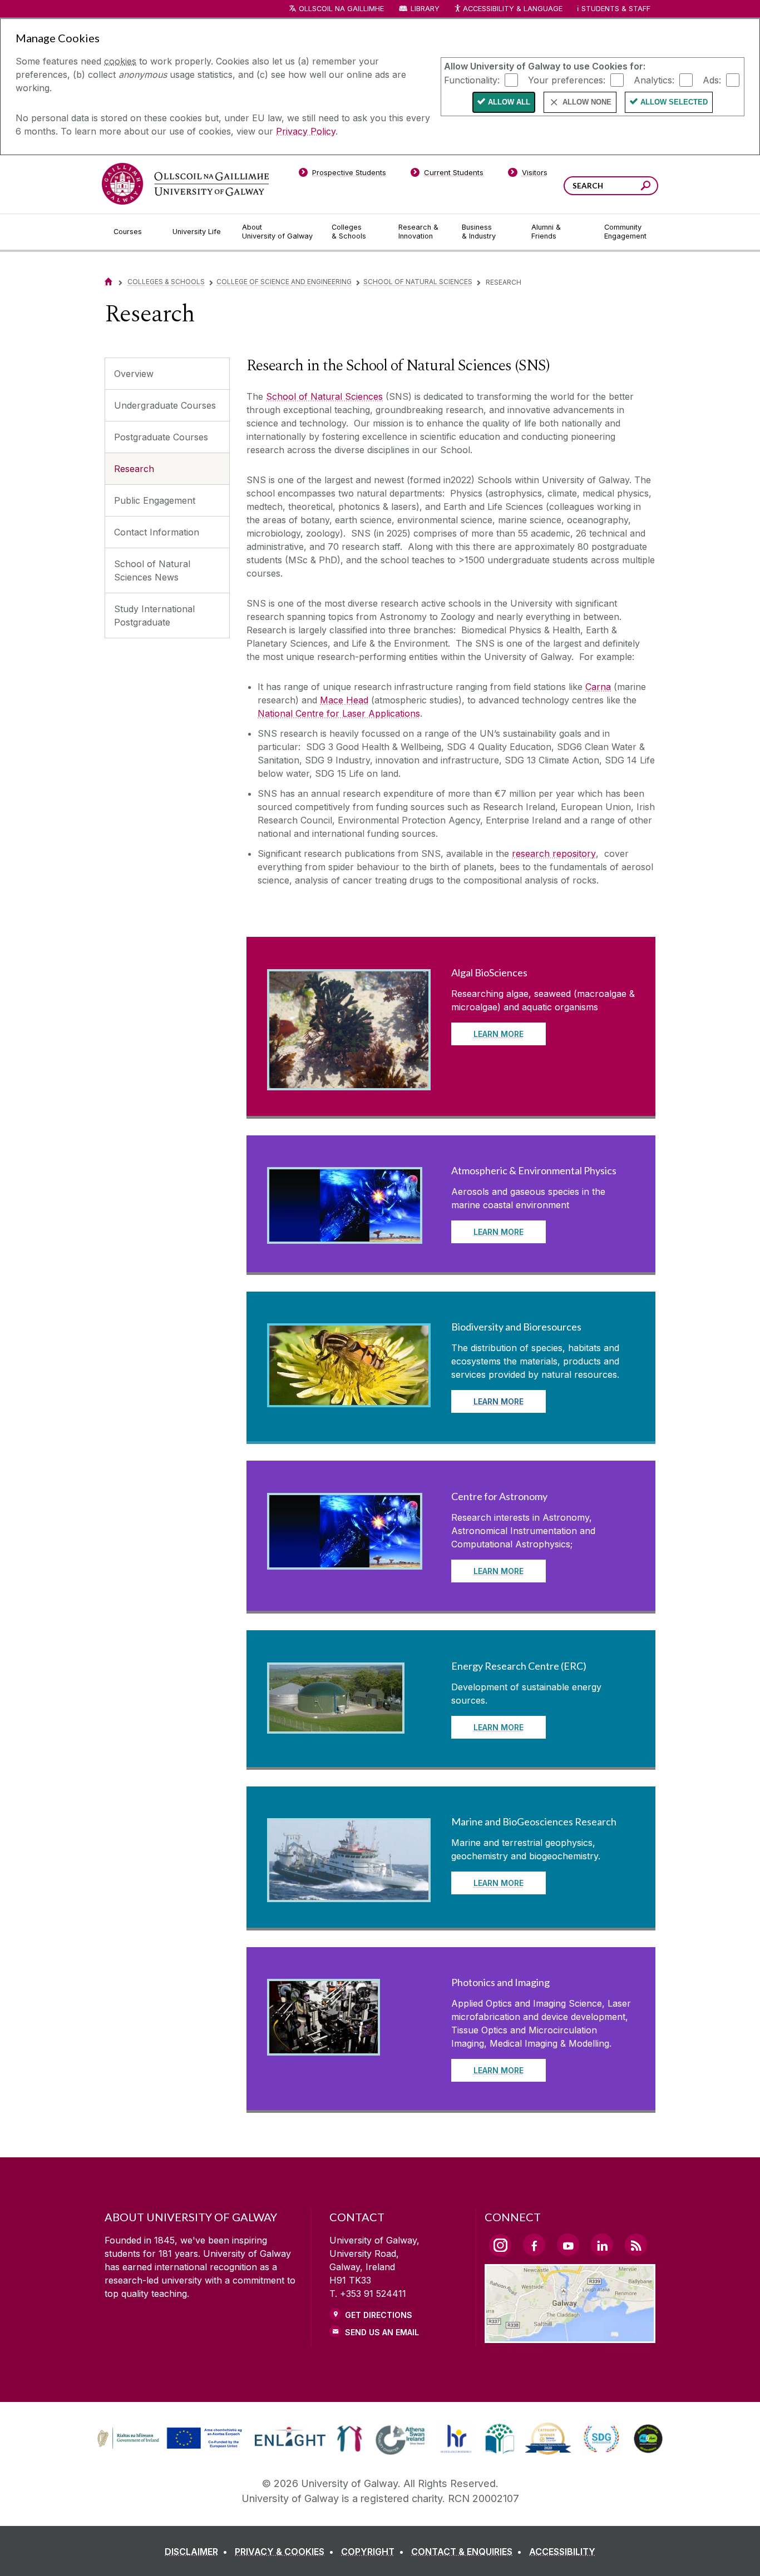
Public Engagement (155, 500)
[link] (168, 2439)
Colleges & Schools (166, 282)
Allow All (509, 102)
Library (425, 9)
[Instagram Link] (500, 2245)
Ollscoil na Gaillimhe (341, 9)
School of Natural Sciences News (152, 570)
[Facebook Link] (534, 2245)
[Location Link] (570, 2336)
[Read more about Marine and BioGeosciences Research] (349, 1892)
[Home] (108, 282)
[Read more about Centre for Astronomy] (345, 1560)
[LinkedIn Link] (602, 2245)
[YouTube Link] (568, 2245)
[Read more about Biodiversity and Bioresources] (349, 1397)
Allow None (587, 102)
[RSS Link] (636, 2245)
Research (134, 469)
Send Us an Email (382, 2332)
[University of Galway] (185, 184)
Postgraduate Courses (161, 437)
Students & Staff (616, 9)
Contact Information (157, 532)
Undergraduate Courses (165, 405)
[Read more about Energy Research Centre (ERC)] (336, 1724)
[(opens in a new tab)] (171, 2448)
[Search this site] (646, 187)
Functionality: (472, 80)
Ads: (712, 80)
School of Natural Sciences (418, 282)
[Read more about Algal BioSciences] (349, 1080)
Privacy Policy (306, 131)
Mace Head (344, 700)
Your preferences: (567, 80)
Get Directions (379, 2315)
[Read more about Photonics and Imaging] (324, 2046)
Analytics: (654, 80)
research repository (554, 853)
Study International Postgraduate (154, 616)
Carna (598, 687)
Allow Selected (674, 102)
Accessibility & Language (512, 9)
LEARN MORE (499, 1034)
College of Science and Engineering (284, 282)
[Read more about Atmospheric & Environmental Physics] (345, 1234)
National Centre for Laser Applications (339, 713)
